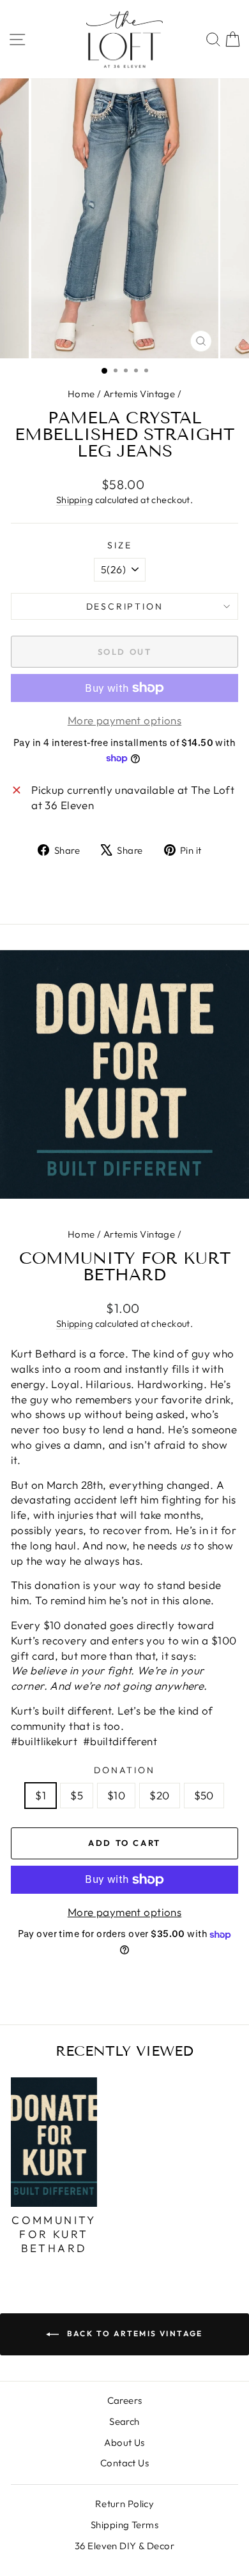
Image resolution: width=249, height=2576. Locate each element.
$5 (77, 1795)
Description (125, 606)
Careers (125, 2400)
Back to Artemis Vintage (133, 2333)
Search (124, 2421)
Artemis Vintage (139, 394)
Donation (124, 1770)
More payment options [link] (125, 720)
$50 (204, 1795)
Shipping (74, 500)
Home (81, 394)
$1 (41, 1795)
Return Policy (125, 2504)
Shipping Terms (124, 2525)
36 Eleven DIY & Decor (124, 2546)
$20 (159, 1795)
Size (119, 545)
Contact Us (124, 2463)
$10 (116, 1795)
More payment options (125, 1912)
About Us (124, 2442)
